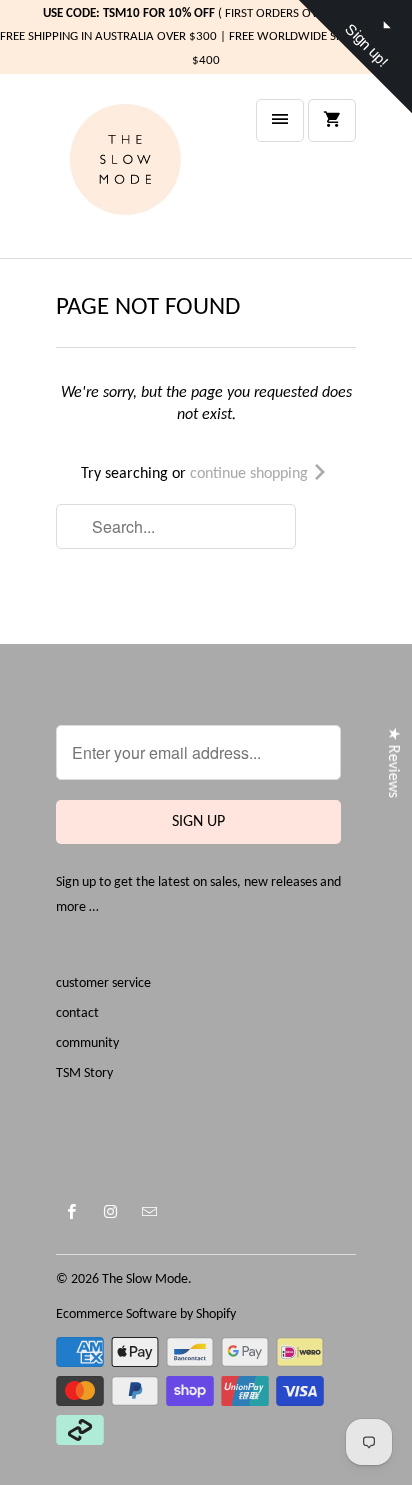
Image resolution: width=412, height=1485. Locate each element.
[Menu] (280, 120)
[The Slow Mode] (136, 173)
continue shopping (251, 474)
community (87, 1043)
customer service (103, 983)
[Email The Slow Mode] (149, 1212)
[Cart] (332, 120)
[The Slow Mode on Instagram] (110, 1212)
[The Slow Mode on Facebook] (71, 1212)
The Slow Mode (145, 1279)
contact (77, 1013)
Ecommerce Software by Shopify (146, 1314)
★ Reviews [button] (393, 761)
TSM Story (84, 1073)
